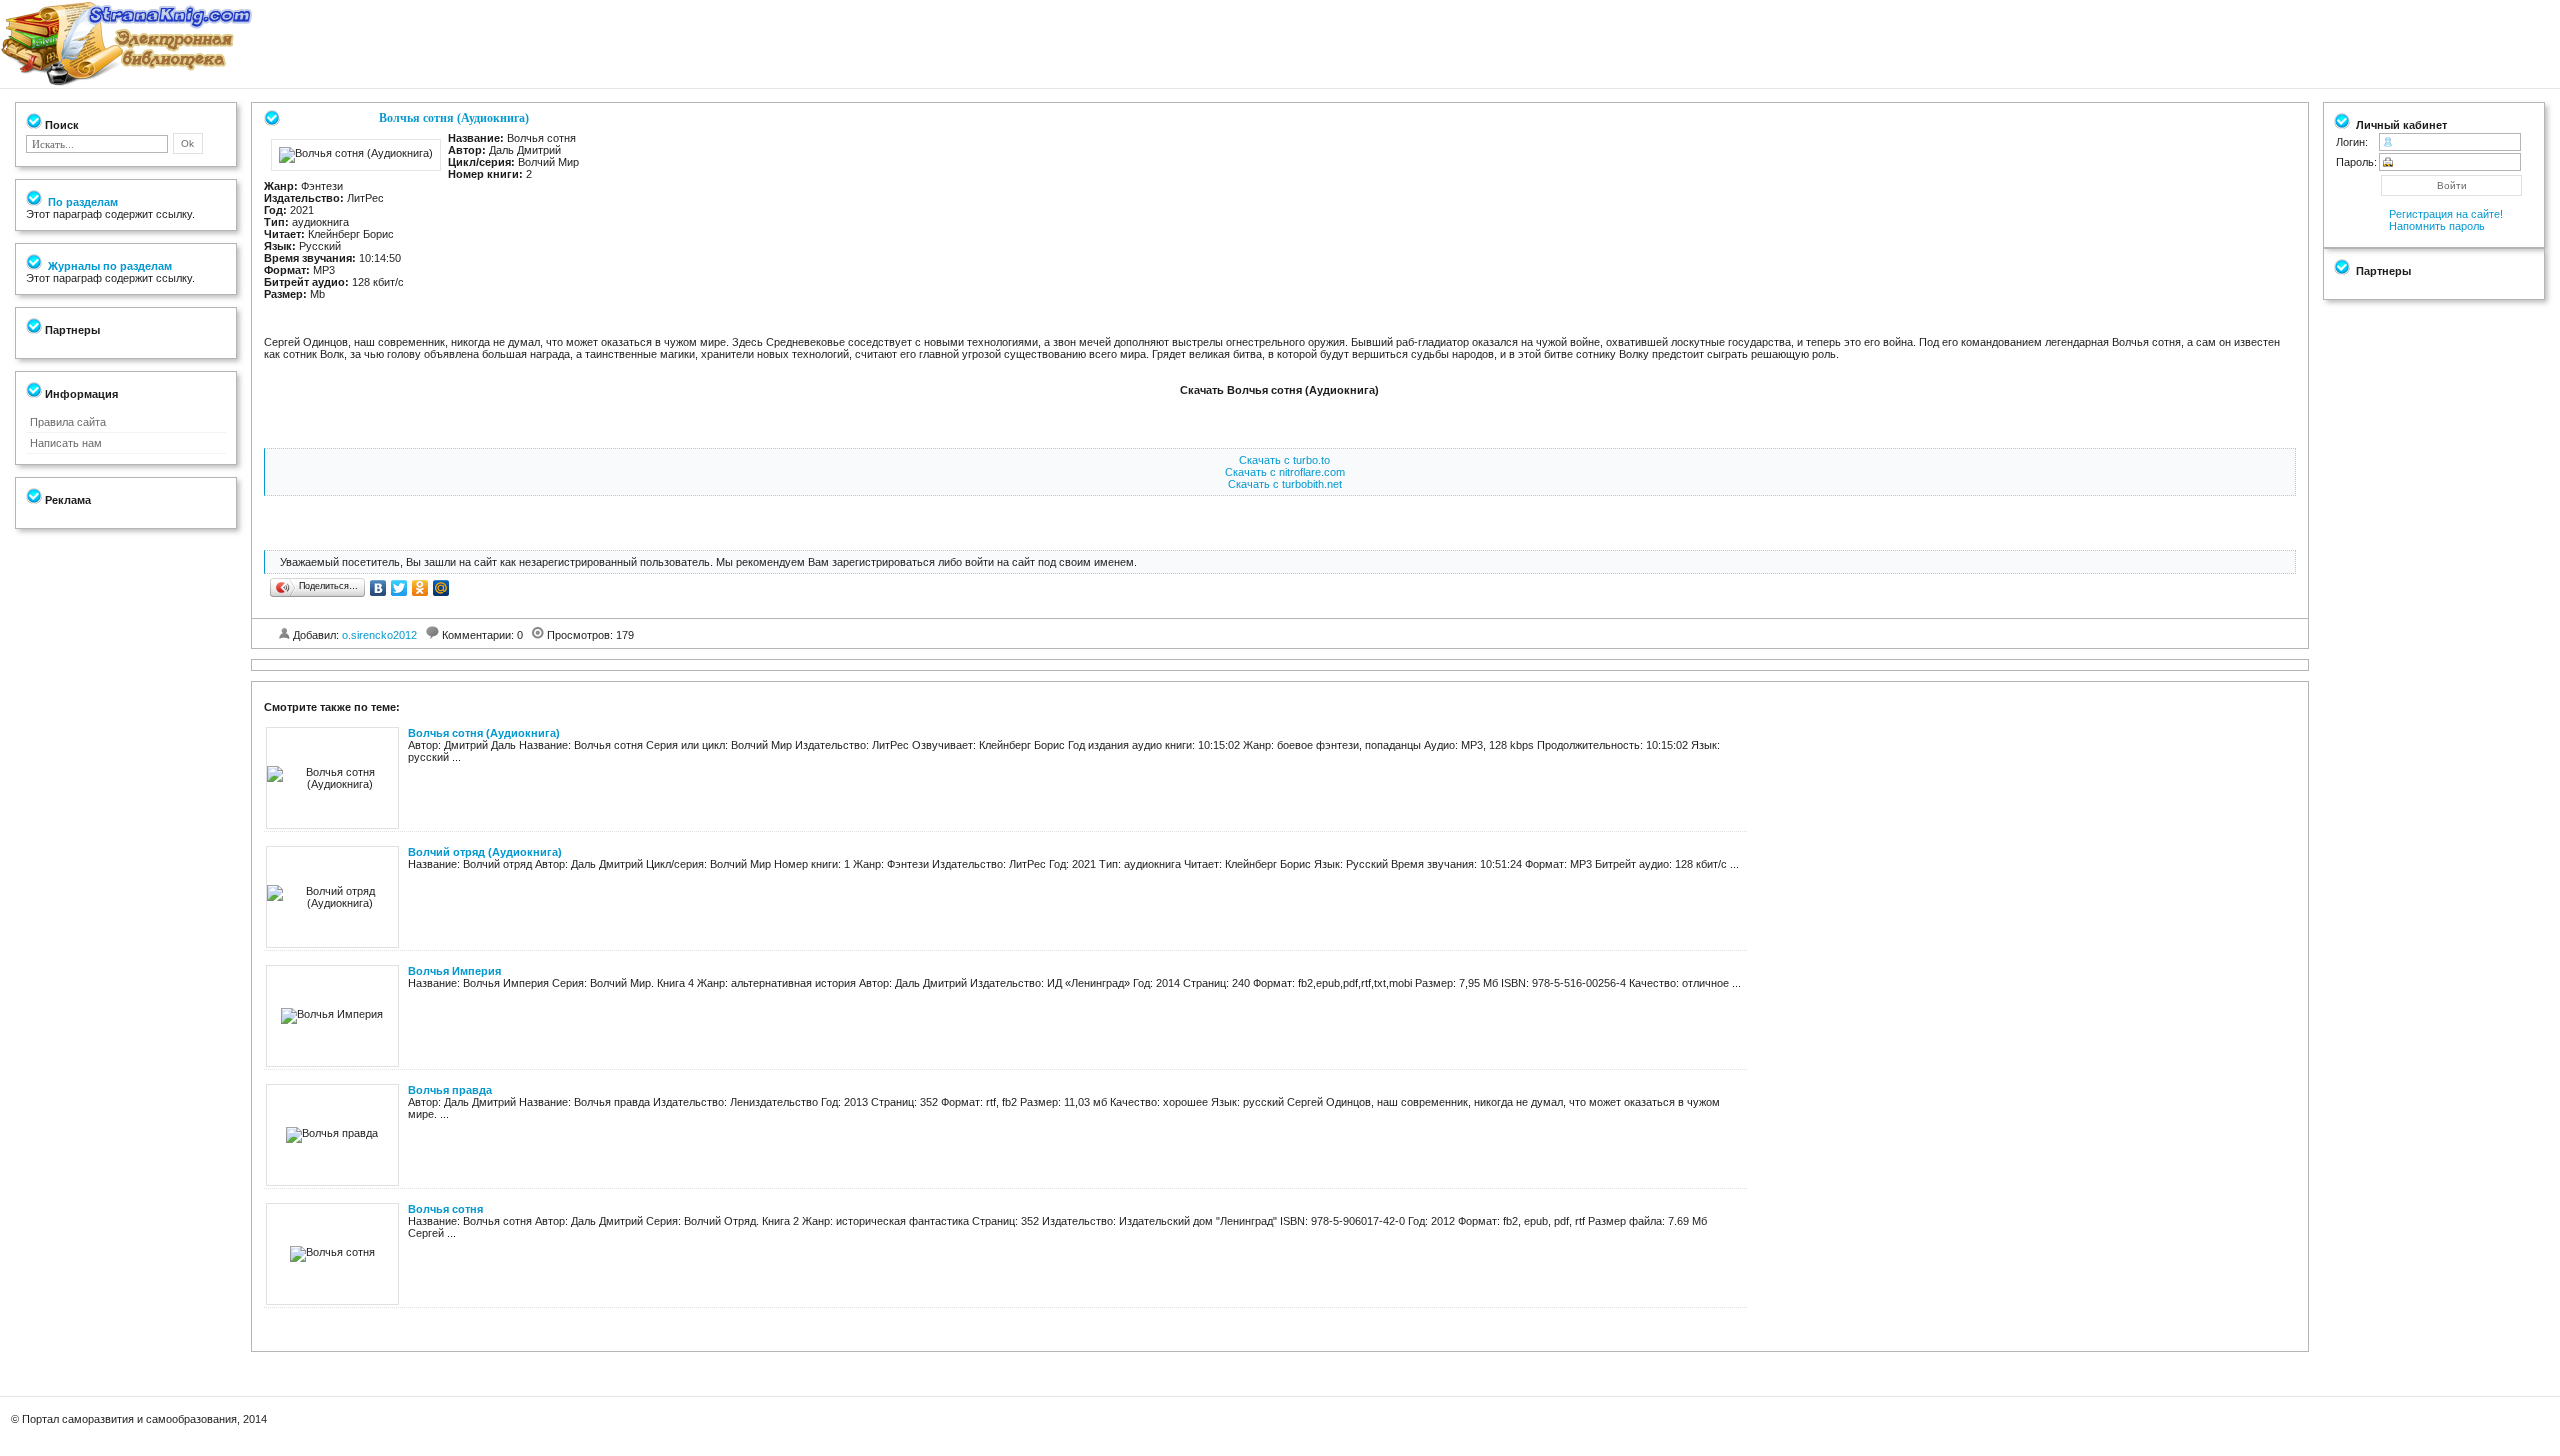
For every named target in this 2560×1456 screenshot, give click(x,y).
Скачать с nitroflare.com (1285, 472)
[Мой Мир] (441, 588)
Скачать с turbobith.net (1285, 484)
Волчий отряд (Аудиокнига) (485, 852)
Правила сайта (68, 422)
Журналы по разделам (108, 266)
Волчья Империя (454, 971)
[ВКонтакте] (378, 588)
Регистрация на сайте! (2446, 214)
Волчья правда (450, 1090)
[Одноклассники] (420, 588)
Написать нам (66, 443)
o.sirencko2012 (379, 635)
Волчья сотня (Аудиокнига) (484, 733)
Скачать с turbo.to (1284, 460)
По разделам (81, 202)
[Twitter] (399, 588)
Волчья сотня (445, 1209)
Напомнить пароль (2437, 226)
